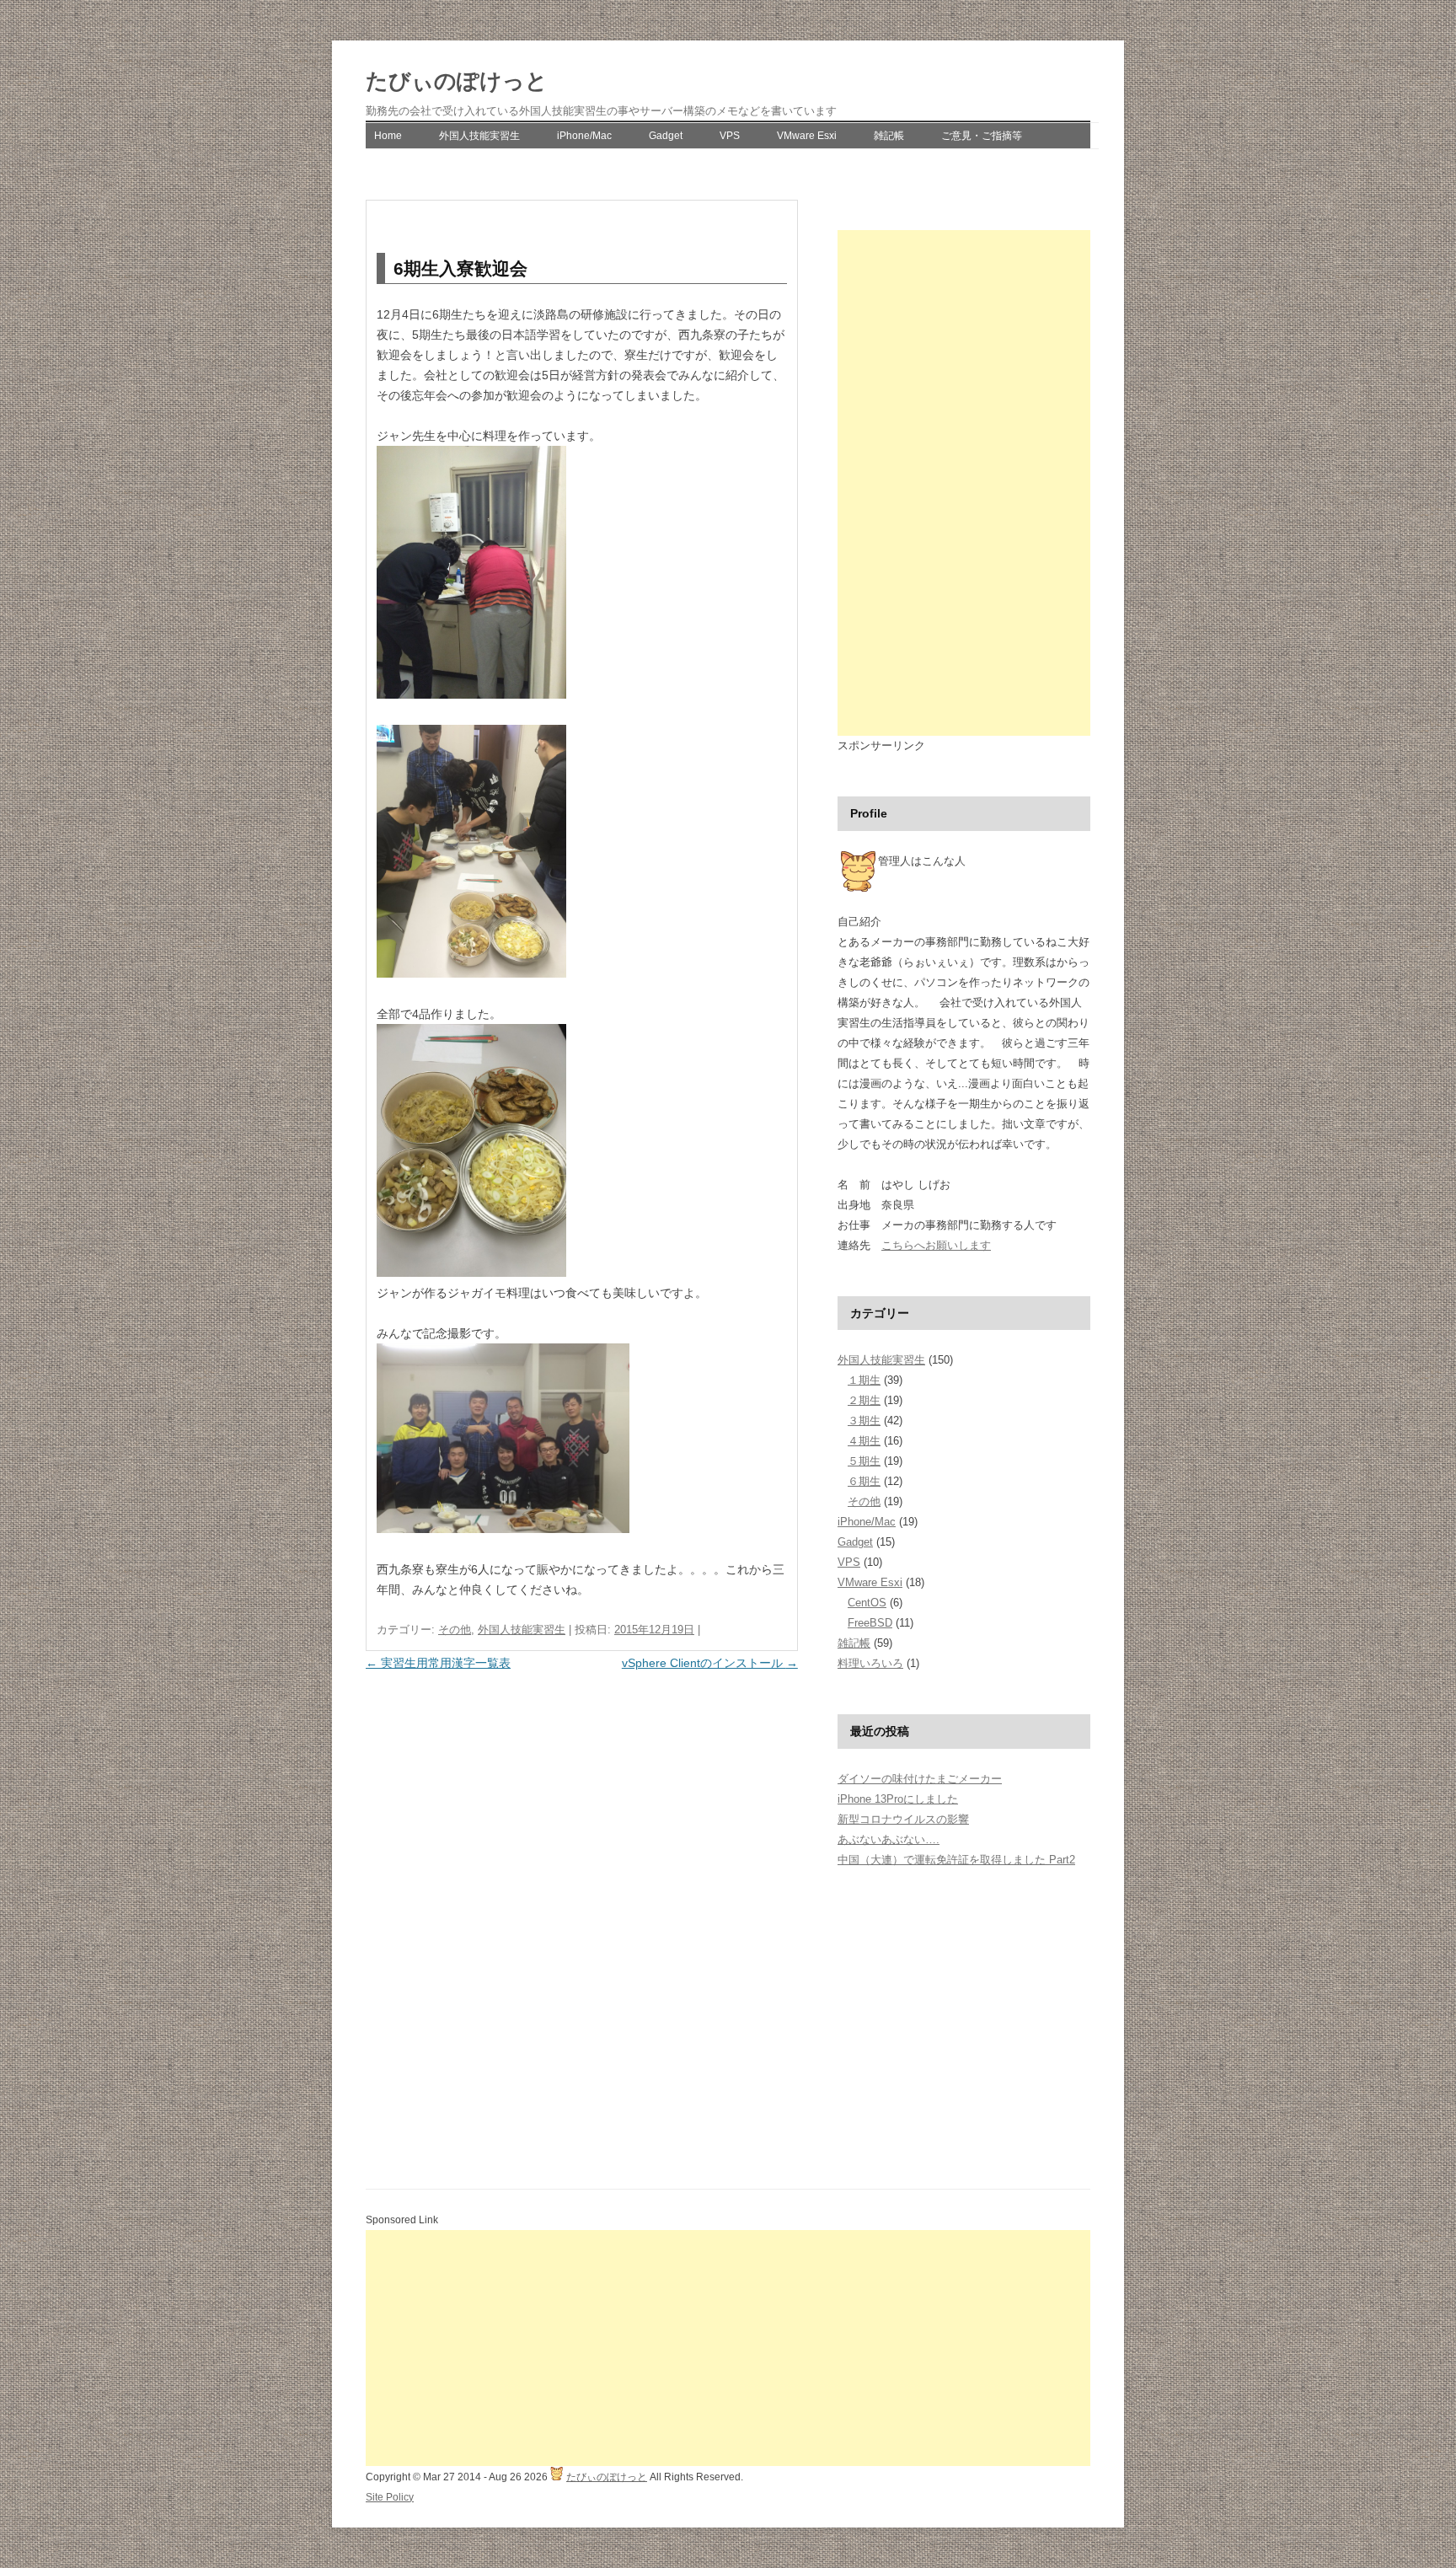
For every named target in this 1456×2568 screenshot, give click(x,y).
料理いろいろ (870, 1663)
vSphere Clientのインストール (710, 1663)
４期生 (864, 1441)
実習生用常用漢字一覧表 (438, 1663)
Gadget (666, 136)
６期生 (864, 1481)
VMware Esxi (807, 136)
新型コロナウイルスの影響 (903, 1819)
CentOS (867, 1603)
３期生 (864, 1421)
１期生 (864, 1380)
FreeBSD (870, 1623)
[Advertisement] (964, 483)
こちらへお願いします (936, 1245)
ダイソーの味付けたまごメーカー (920, 1779)
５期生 (864, 1461)
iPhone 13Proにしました (898, 1799)
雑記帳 (889, 136)
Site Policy (390, 2497)
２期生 (864, 1400)
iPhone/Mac (584, 136)
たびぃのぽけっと (457, 81)
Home (388, 136)
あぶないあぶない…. (889, 1839)
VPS (730, 136)
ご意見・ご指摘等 (982, 136)
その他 (455, 1630)
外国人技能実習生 (479, 136)
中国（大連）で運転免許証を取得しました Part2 (956, 1860)
